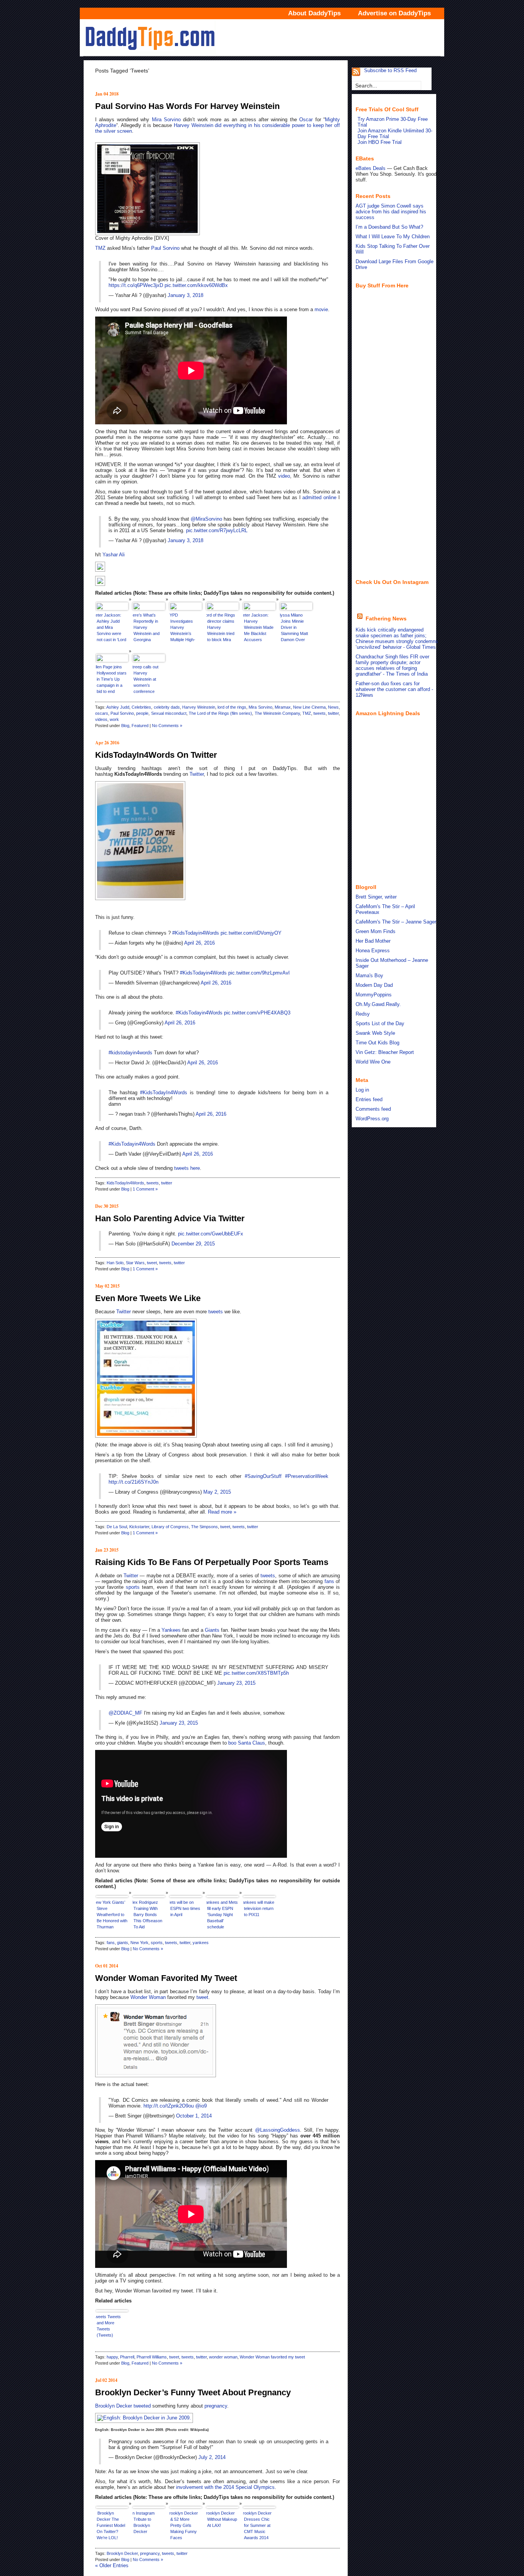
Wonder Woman (148, 1997)
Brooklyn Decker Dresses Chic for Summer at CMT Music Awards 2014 (257, 2525)
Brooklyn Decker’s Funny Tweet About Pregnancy (193, 2392)
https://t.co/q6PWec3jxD (136, 285)
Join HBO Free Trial (380, 142)
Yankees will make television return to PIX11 (259, 1908)
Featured (140, 726)
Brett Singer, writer (376, 897)
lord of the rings (232, 707)
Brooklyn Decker (114, 2406)
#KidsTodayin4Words (196, 933)
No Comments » (167, 726)
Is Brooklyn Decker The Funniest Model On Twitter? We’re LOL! (110, 2525)
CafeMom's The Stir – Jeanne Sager (396, 922)
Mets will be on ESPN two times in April (185, 1908)
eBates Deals (371, 168)
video (284, 476)
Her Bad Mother (373, 941)
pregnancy (216, 2406)
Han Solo (115, 1263)
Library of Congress (170, 1527)
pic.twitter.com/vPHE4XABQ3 (257, 1013)
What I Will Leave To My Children (393, 237)
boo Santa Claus (247, 1743)
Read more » (222, 1512)
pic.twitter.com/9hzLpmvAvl (259, 973)
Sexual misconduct (169, 713)
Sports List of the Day (380, 1023)
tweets (320, 713)
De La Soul (117, 1527)
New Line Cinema (309, 707)
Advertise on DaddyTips (394, 13)
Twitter (197, 774)
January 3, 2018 (185, 295)
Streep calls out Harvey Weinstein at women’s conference (146, 679)
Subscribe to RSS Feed (390, 70)
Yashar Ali (114, 555)
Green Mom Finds (376, 931)
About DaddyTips (314, 13)
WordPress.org (372, 1119)
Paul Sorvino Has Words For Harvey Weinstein (187, 106)
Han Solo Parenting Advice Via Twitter (170, 1218)
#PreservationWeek (307, 1476)
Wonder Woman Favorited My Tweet (166, 1978)
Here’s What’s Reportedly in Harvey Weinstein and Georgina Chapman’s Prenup (146, 628)
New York (139, 1943)
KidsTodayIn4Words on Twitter (156, 755)
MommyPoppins (374, 995)
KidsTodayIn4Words (125, 1183)
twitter (333, 713)
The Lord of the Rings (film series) (221, 713)
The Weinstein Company (277, 713)
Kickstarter (139, 1527)
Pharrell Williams (152, 2357)
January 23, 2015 (236, 1683)
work (114, 719)
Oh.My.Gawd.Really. (378, 1004)
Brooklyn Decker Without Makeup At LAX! (222, 2519)
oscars (102, 713)
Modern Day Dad (374, 985)
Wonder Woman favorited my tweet (272, 2357)
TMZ (100, 248)
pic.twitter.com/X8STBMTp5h (256, 1673)
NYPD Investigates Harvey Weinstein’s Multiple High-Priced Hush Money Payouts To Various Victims (185, 628)
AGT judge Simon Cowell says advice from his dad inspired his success (391, 212)
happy (112, 2357)
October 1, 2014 (194, 2116)
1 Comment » (145, 1189)
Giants (212, 1630)
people (142, 713)
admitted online (319, 497)
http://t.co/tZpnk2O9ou (169, 2106)
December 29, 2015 (193, 1244)
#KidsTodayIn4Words (164, 1093)
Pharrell (127, 2357)
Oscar (306, 120)
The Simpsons (204, 1527)
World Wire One (373, 1062)
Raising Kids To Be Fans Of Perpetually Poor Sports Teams (212, 1562)
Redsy (363, 1014)
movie (321, 309)
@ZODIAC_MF (125, 1713)
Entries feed (369, 1099)
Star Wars (135, 1263)
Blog (125, 726)
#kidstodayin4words (130, 1053)
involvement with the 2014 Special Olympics (225, 2487)
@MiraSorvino (206, 519)
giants (123, 1943)
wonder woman (223, 2357)
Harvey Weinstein (194, 125)
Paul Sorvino (165, 248)
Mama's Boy (369, 975)
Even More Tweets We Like (148, 1298)
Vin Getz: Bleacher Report (385, 1052)
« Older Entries (112, 2565)
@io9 (201, 2106)
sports (133, 1587)
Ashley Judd (118, 707)
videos (101, 719)
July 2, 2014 (212, 2457)
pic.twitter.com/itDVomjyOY (251, 933)
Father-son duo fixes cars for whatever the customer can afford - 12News (394, 689)
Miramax (283, 707)
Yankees (171, 1630)
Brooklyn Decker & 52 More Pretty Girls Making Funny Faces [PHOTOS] (184, 2526)
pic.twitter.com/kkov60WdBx (196, 285)
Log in (362, 1090)
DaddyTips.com (262, 38)
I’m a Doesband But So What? (389, 227)
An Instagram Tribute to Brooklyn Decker (144, 2522)
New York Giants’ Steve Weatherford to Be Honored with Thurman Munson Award (112, 1916)
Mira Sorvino (166, 120)
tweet (152, 1263)
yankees (201, 1943)
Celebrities (141, 707)
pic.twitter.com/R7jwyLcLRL (217, 530)
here (195, 1168)
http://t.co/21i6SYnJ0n (133, 1482)
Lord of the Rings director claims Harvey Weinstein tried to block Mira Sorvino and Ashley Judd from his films (221, 628)
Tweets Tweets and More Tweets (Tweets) (108, 2326)
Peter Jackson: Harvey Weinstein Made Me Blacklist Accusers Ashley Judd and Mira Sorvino (258, 628)
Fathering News (386, 618)
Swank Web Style (375, 1033)
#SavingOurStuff (263, 1476)
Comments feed (373, 1109)
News (333, 707)
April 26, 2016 (199, 943)
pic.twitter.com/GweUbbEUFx (211, 1234)
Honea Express (373, 951)
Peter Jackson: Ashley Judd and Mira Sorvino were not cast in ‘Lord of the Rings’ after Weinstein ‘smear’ (111, 628)
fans (329, 1581)
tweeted (142, 2406)
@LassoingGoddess (278, 2130)
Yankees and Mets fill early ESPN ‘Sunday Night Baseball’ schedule (222, 1915)
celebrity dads (167, 707)
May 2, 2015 (217, 1492)
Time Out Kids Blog (377, 1043)
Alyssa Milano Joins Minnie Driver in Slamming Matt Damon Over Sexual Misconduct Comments (294, 628)
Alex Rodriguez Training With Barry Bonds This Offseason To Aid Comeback (147, 1916)
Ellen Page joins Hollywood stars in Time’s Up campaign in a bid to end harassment (111, 680)
